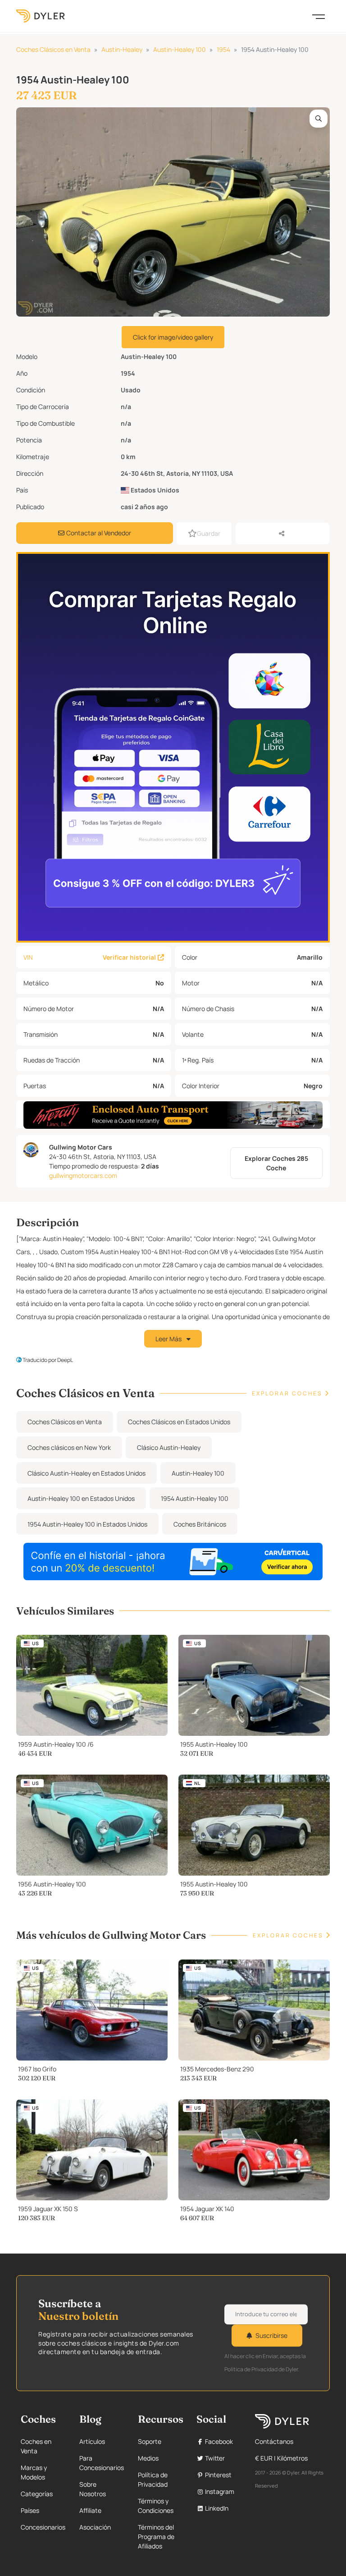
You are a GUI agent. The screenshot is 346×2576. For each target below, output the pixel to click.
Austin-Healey (122, 49)
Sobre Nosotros (93, 2489)
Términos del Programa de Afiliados (156, 2537)
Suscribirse (271, 2335)
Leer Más (169, 1339)
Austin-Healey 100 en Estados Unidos (81, 1498)
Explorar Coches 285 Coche (276, 1163)
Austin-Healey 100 (180, 49)
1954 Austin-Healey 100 (195, 1498)
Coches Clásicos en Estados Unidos (179, 1422)
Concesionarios (43, 2527)
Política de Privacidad (153, 2479)
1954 (223, 49)
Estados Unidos (154, 490)
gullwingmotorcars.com (83, 1175)
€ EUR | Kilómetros (281, 2458)
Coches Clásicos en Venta (53, 49)
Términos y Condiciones (156, 2506)
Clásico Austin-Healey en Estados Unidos (86, 1473)
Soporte (150, 2441)
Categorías (37, 2494)
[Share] (282, 534)
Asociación (95, 2527)
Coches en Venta (36, 2446)
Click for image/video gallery (173, 337)
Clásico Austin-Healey (169, 1447)
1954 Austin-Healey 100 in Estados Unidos (87, 1524)
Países (30, 2510)
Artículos (92, 2441)
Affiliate (90, 2510)
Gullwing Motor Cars (81, 1147)
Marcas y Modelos (34, 2472)
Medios (148, 2458)
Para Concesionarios (102, 2463)
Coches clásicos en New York (69, 1447)
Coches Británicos (200, 1524)
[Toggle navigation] (319, 16)
